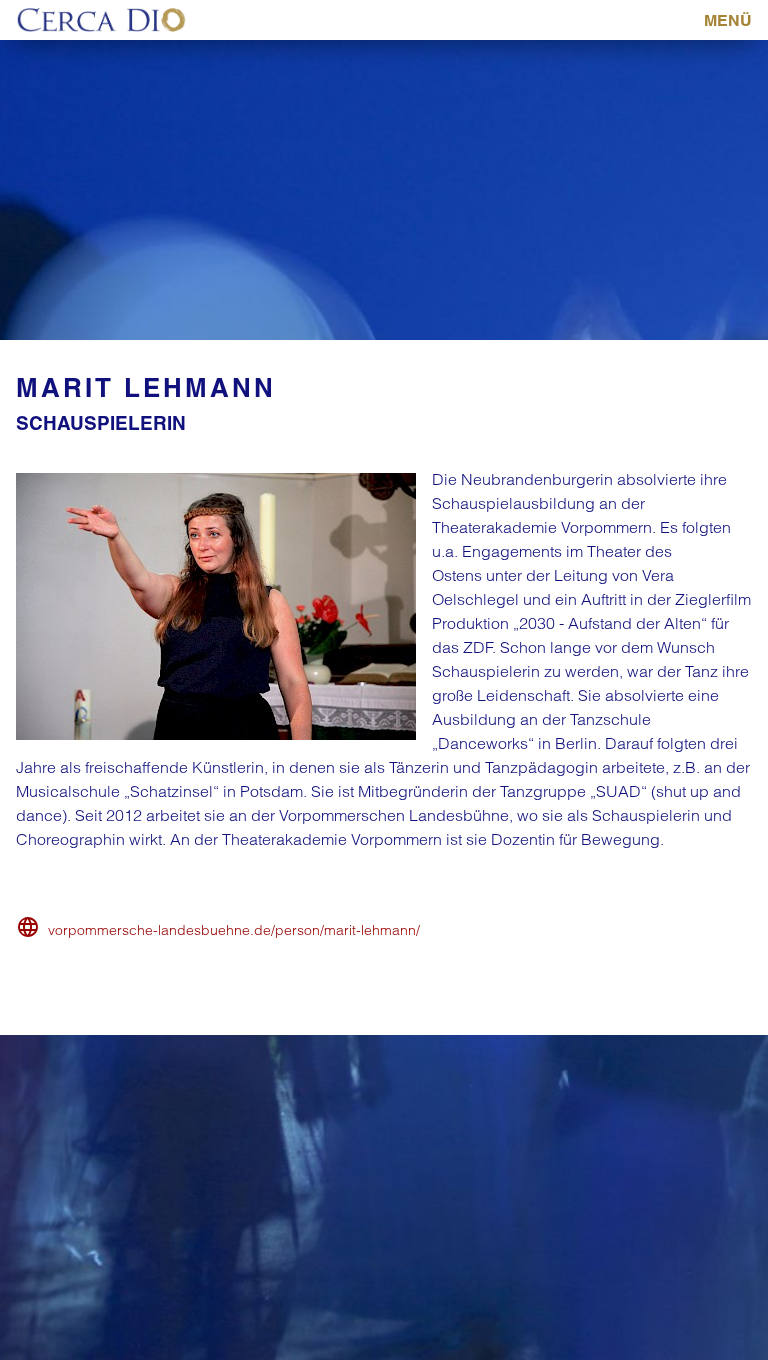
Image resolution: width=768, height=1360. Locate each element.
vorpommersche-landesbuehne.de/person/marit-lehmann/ (234, 930)
